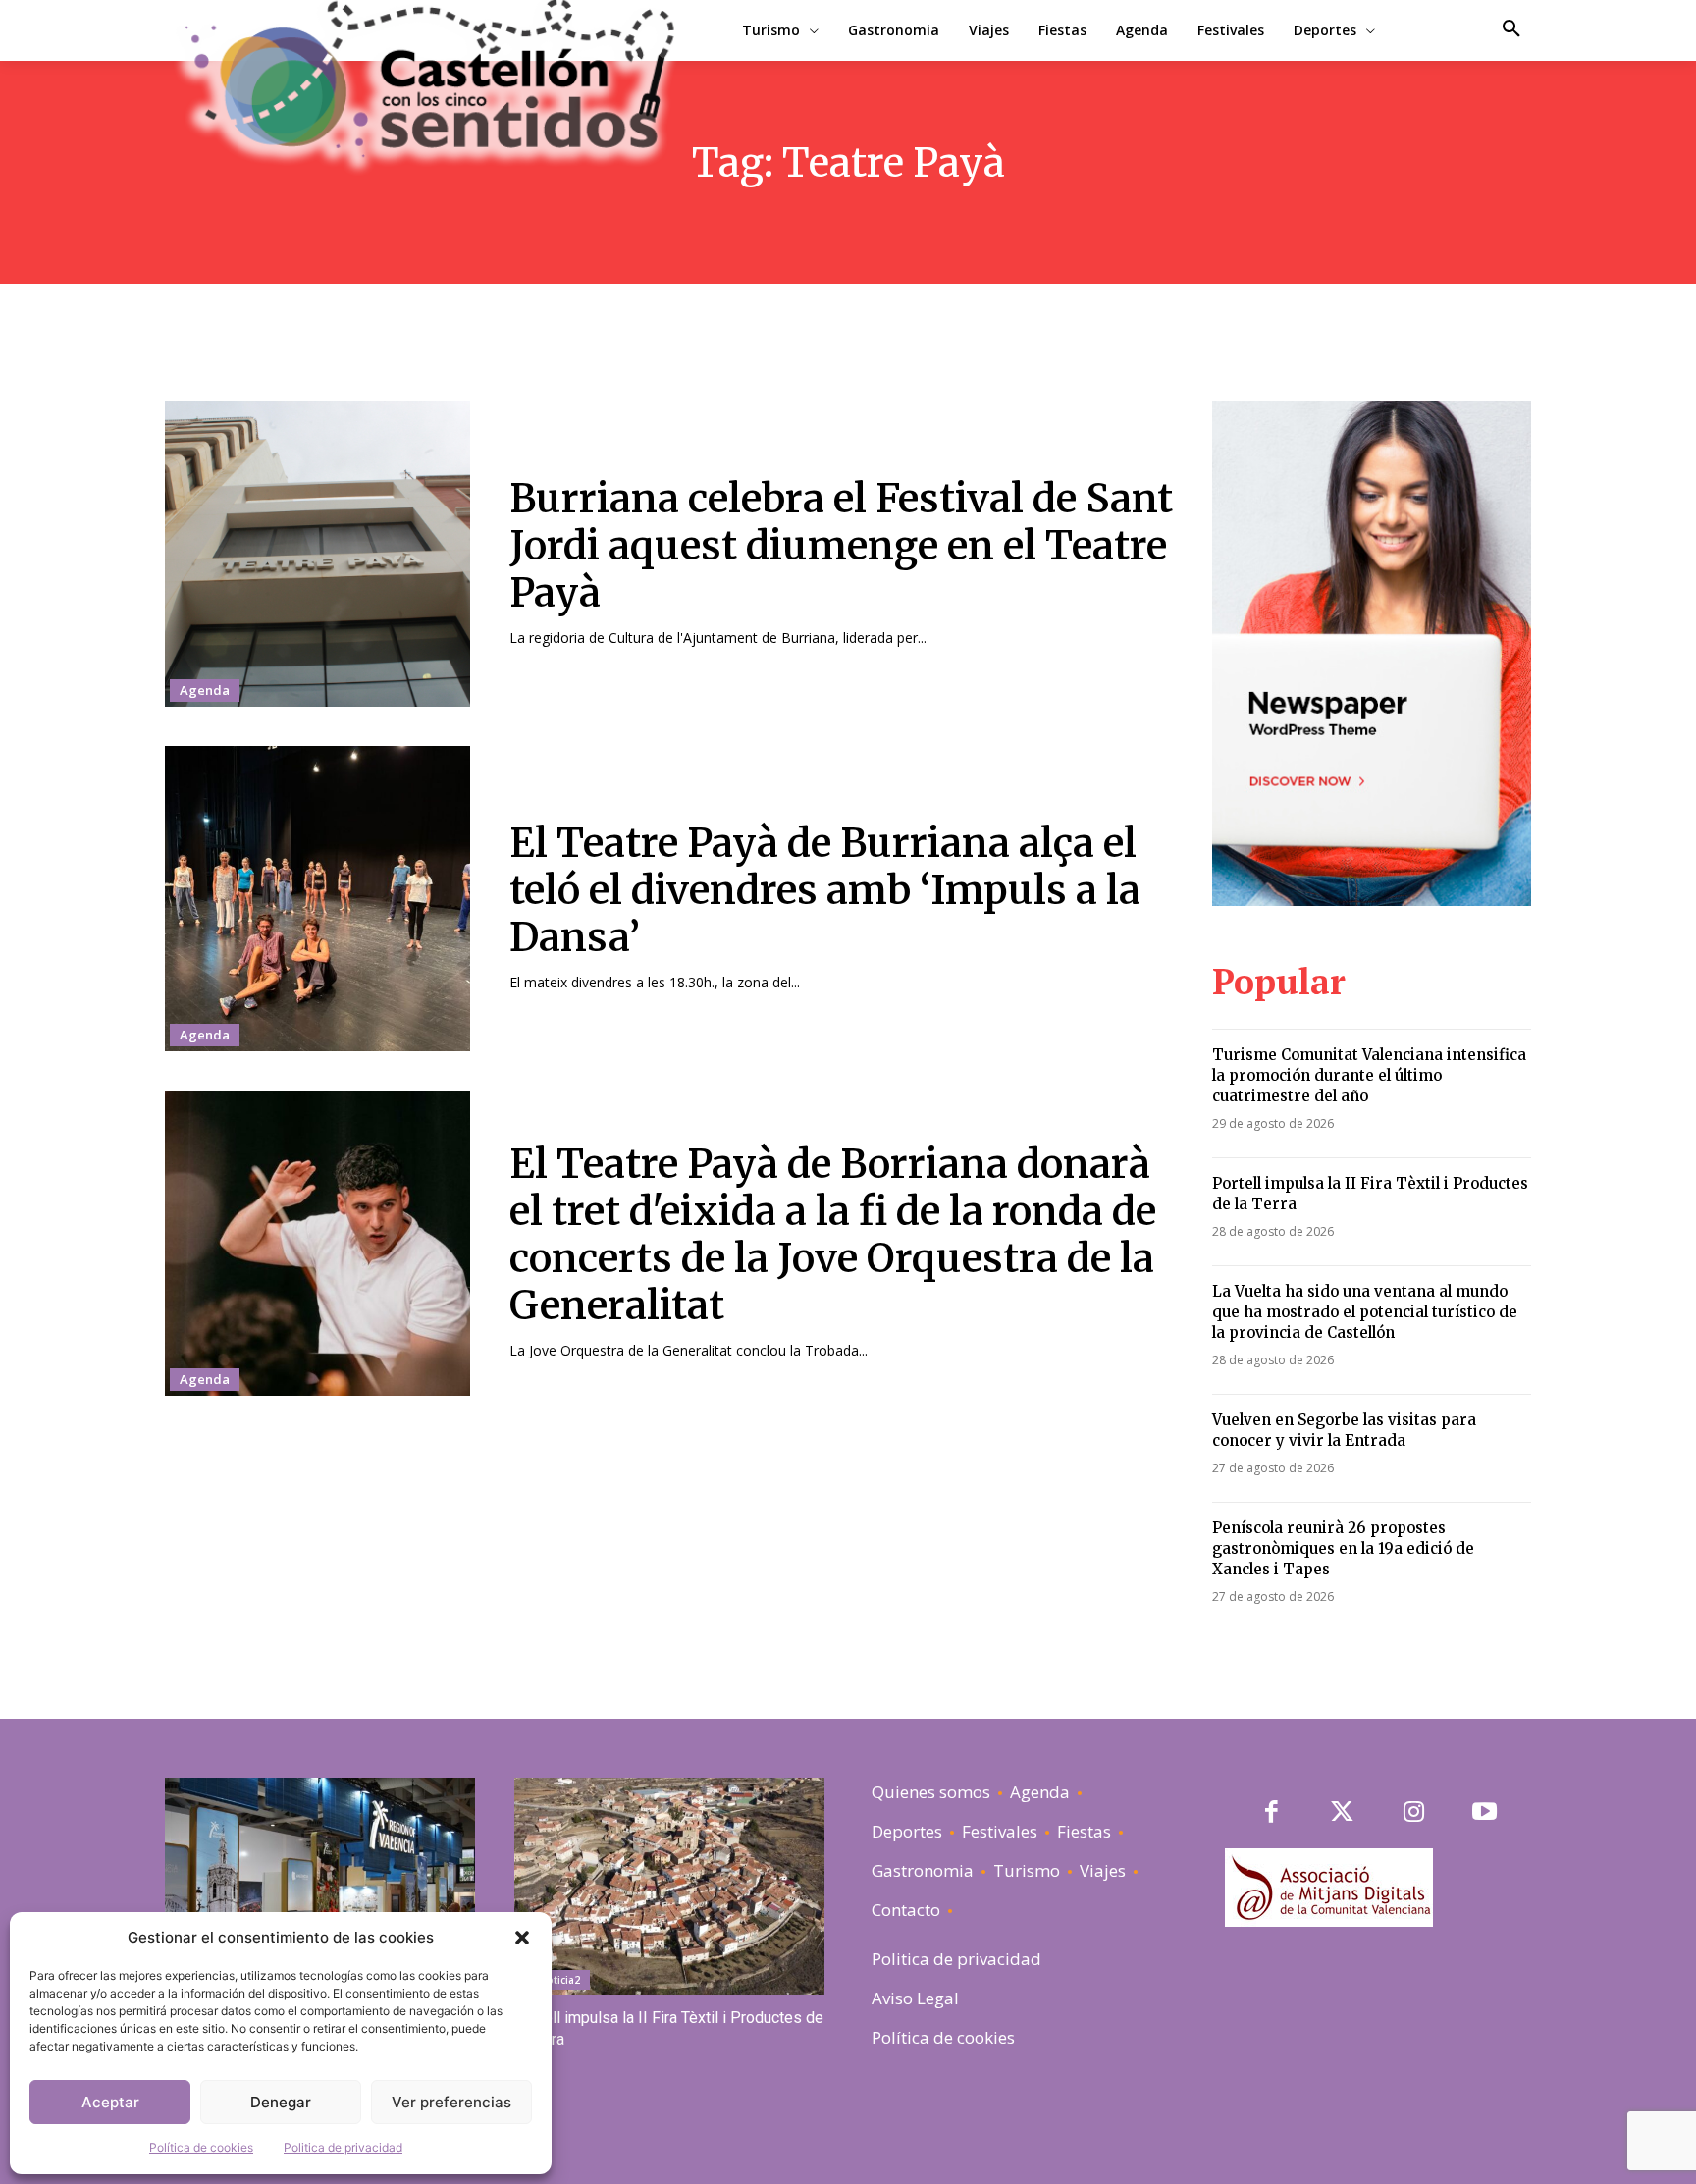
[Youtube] (1485, 1813)
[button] (522, 1938)
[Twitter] (1343, 1813)
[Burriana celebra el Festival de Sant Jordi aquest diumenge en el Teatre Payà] (318, 554)
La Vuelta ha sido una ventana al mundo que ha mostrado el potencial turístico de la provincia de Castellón (1365, 1312)
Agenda (205, 690)
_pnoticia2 (555, 1980)
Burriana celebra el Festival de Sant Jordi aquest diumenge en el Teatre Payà (841, 546)
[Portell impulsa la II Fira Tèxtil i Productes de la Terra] (669, 1886)
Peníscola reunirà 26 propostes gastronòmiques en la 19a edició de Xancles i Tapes (1343, 1548)
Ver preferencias (451, 2102)
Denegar (281, 2102)
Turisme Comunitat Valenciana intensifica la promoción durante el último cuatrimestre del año (1369, 1075)
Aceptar (110, 2102)
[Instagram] (1414, 1813)
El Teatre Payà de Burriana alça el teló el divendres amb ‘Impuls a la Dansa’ (825, 890)
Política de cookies (201, 2147)
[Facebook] (1272, 1813)
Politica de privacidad (343, 2147)
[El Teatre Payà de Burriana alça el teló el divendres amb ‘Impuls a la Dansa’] (318, 899)
